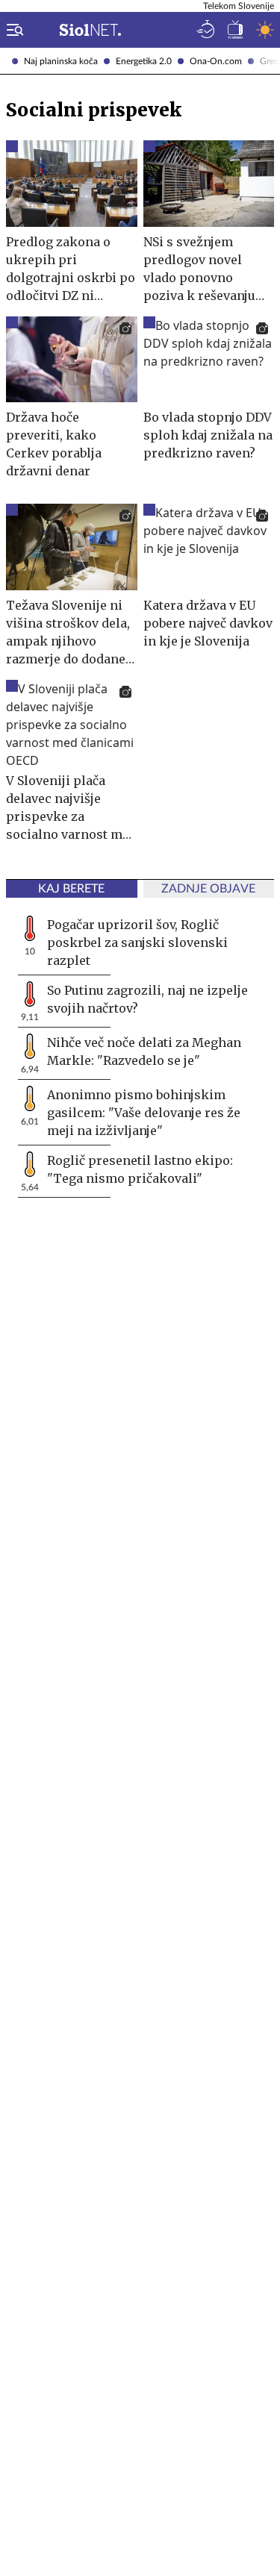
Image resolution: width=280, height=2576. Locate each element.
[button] (12, 30)
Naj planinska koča (61, 61)
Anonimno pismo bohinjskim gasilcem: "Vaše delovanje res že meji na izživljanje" (144, 1113)
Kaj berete (71, 889)
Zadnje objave (208, 889)
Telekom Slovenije (239, 6)
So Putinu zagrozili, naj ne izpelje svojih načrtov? (147, 999)
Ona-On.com (216, 61)
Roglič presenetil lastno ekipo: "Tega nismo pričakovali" (140, 1169)
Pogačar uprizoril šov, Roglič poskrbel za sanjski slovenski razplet (137, 942)
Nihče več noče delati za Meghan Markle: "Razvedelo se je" (144, 1051)
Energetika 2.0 (144, 61)
